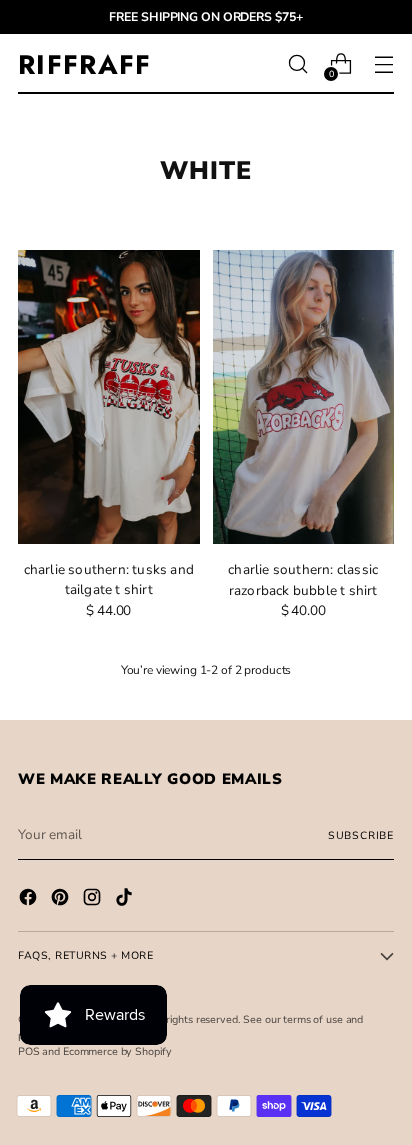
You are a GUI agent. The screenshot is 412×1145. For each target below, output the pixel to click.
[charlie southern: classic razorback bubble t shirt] (304, 397)
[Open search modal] (297, 64)
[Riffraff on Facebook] (30, 900)
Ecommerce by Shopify (117, 1051)
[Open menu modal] (383, 64)
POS (29, 1051)
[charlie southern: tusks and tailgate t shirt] (109, 397)
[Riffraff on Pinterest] (62, 900)
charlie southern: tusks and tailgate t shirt (109, 579)
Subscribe (361, 835)
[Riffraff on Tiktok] (126, 900)
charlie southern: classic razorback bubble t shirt (303, 579)
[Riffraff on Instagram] (94, 900)
